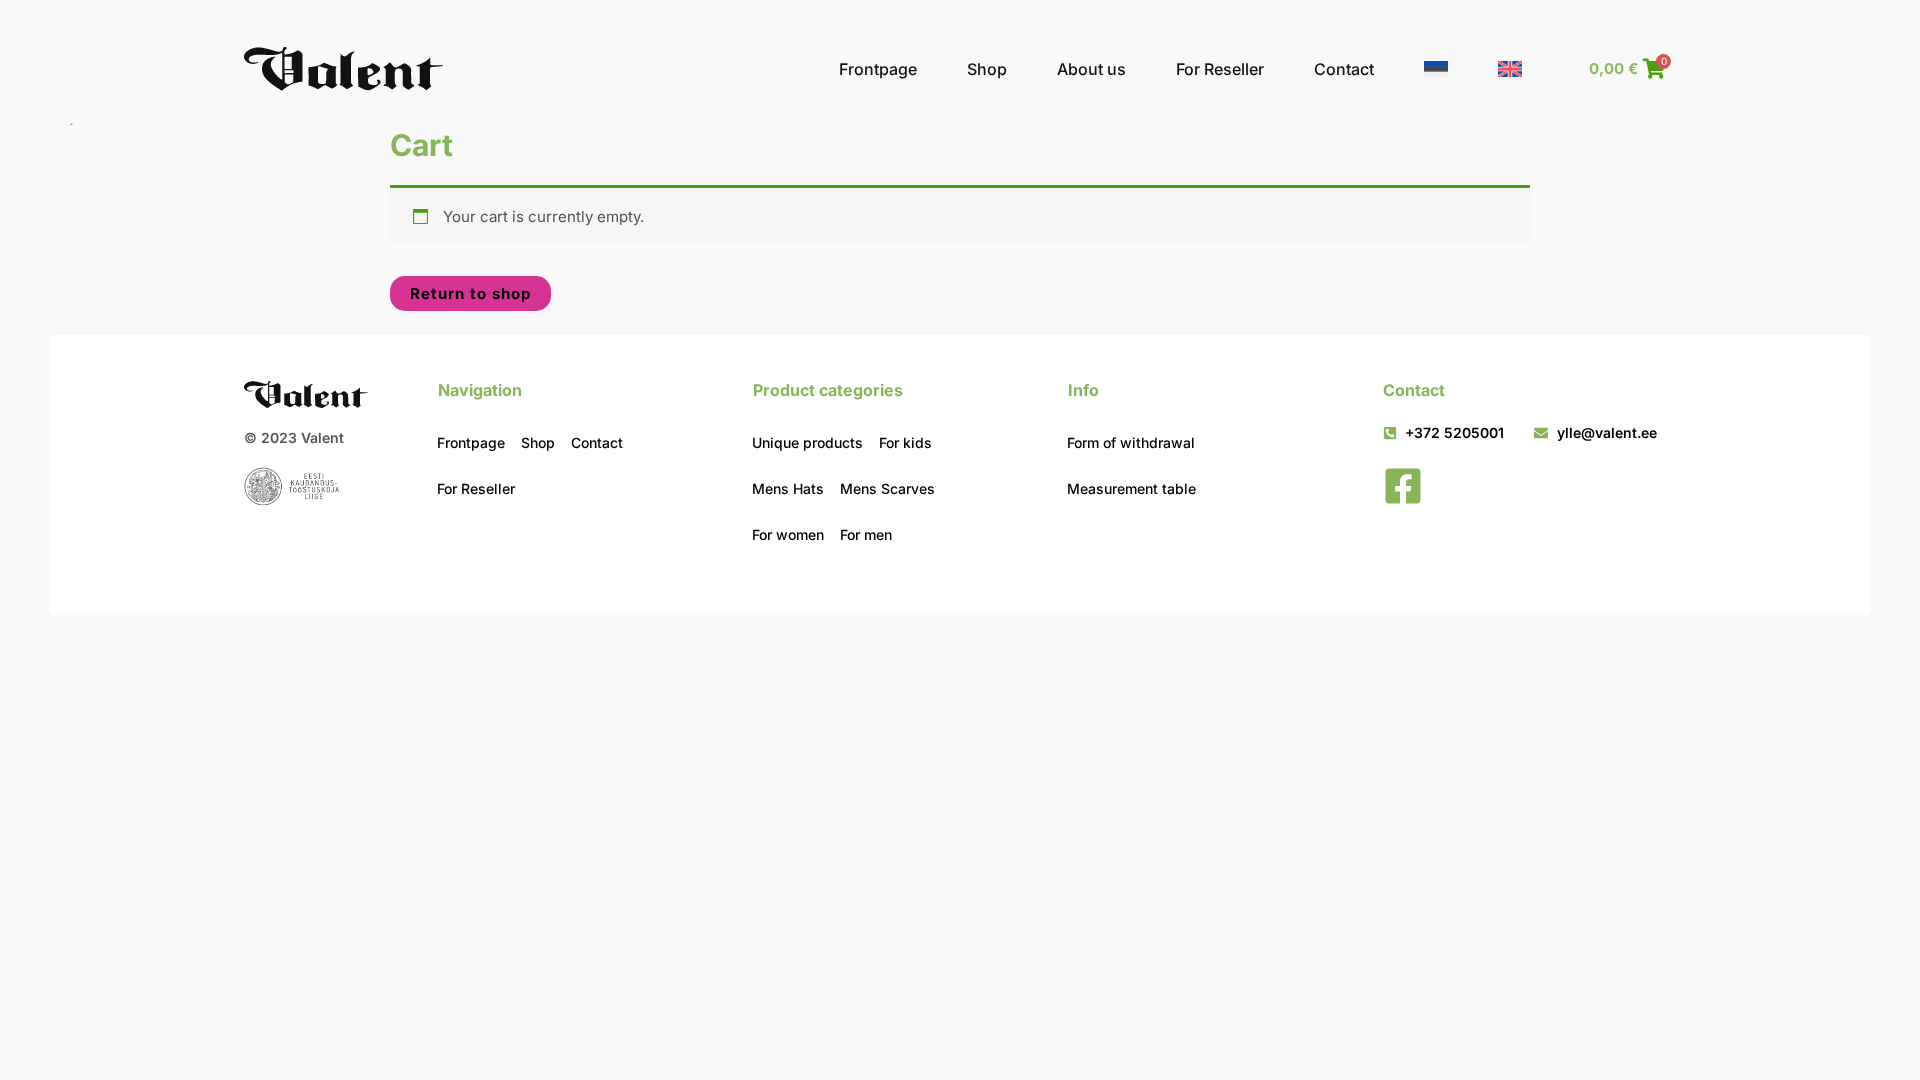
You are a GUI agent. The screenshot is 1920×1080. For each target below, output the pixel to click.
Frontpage (878, 69)
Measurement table (1131, 488)
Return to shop (470, 293)
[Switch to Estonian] (1436, 69)
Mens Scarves (887, 488)
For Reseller (1220, 69)
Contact (1344, 69)
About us (1091, 69)
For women (788, 534)
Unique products (807, 442)
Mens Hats (788, 488)
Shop (987, 69)
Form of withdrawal (1131, 442)
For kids (905, 442)
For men (866, 534)
